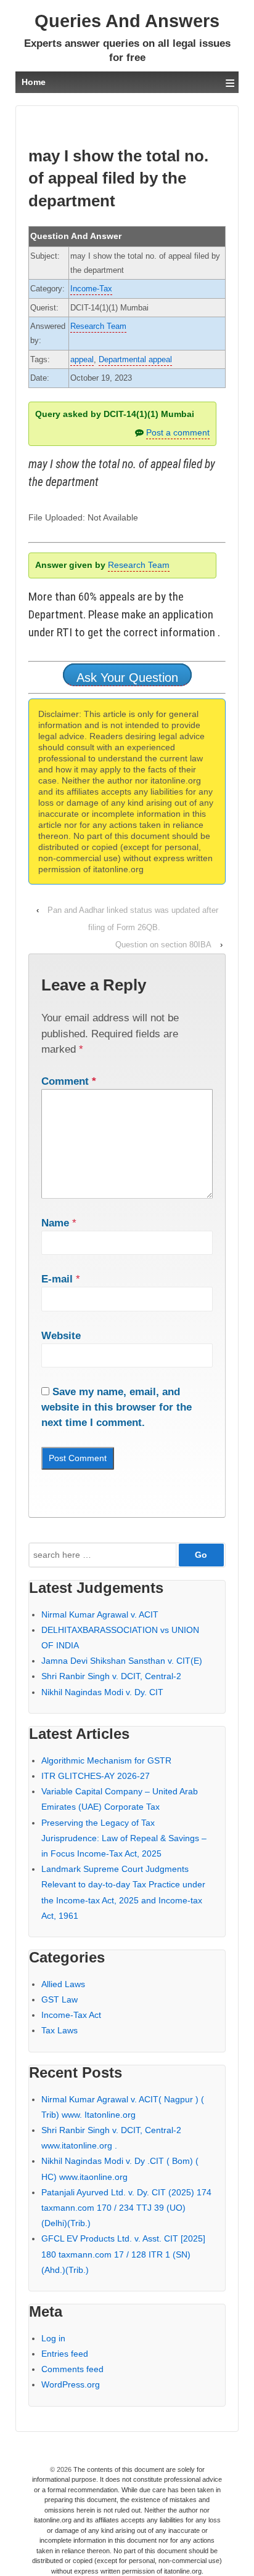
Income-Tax (91, 289)
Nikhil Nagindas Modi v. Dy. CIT (102, 1692)
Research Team (98, 326)
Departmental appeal (135, 359)
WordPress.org (71, 2384)
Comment (69, 1081)
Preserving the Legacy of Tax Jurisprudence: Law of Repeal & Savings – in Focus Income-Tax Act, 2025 (124, 1838)
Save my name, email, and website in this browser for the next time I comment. (117, 1407)
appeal (82, 359)
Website (61, 1336)
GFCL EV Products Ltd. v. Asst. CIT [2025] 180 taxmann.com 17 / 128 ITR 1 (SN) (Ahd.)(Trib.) (123, 2254)
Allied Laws (63, 1984)
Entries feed (65, 2354)
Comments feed (72, 2369)
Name (55, 1223)
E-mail (57, 1279)
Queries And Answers (127, 21)
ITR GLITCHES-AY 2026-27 (96, 1776)
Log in (53, 2338)
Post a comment (178, 432)
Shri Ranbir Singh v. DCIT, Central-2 (111, 1676)
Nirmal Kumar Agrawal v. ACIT (100, 1614)
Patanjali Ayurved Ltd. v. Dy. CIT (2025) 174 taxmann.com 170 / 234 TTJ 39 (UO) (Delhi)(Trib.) (126, 2208)
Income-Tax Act (71, 2015)
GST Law (59, 1999)
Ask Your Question (127, 678)
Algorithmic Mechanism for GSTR (106, 1760)
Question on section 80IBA (163, 945)
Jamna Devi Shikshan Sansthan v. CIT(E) (122, 1661)
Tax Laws (59, 2030)
